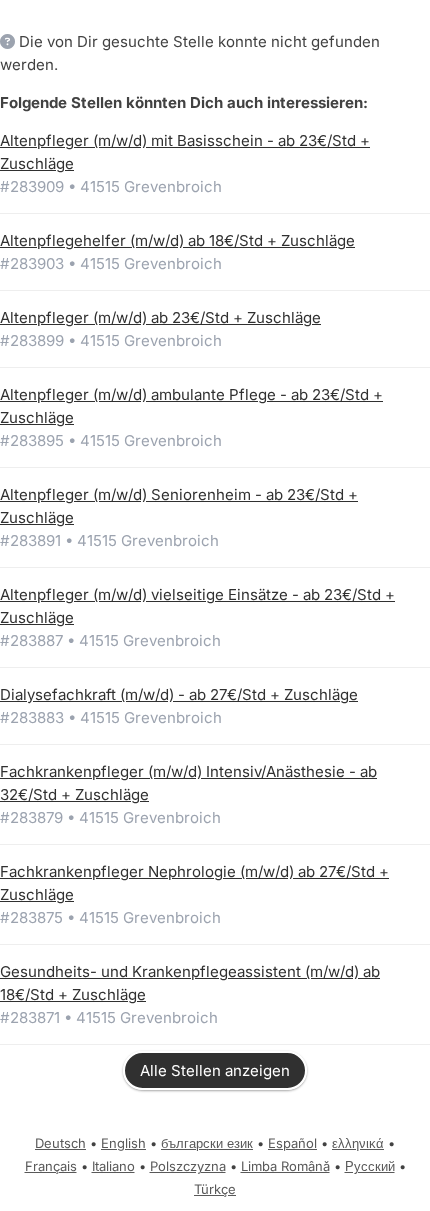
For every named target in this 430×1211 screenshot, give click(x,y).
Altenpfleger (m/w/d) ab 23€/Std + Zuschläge (160, 317)
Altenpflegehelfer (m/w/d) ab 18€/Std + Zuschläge (177, 240)
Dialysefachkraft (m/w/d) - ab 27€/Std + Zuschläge (179, 694)
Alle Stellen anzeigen (215, 1070)
